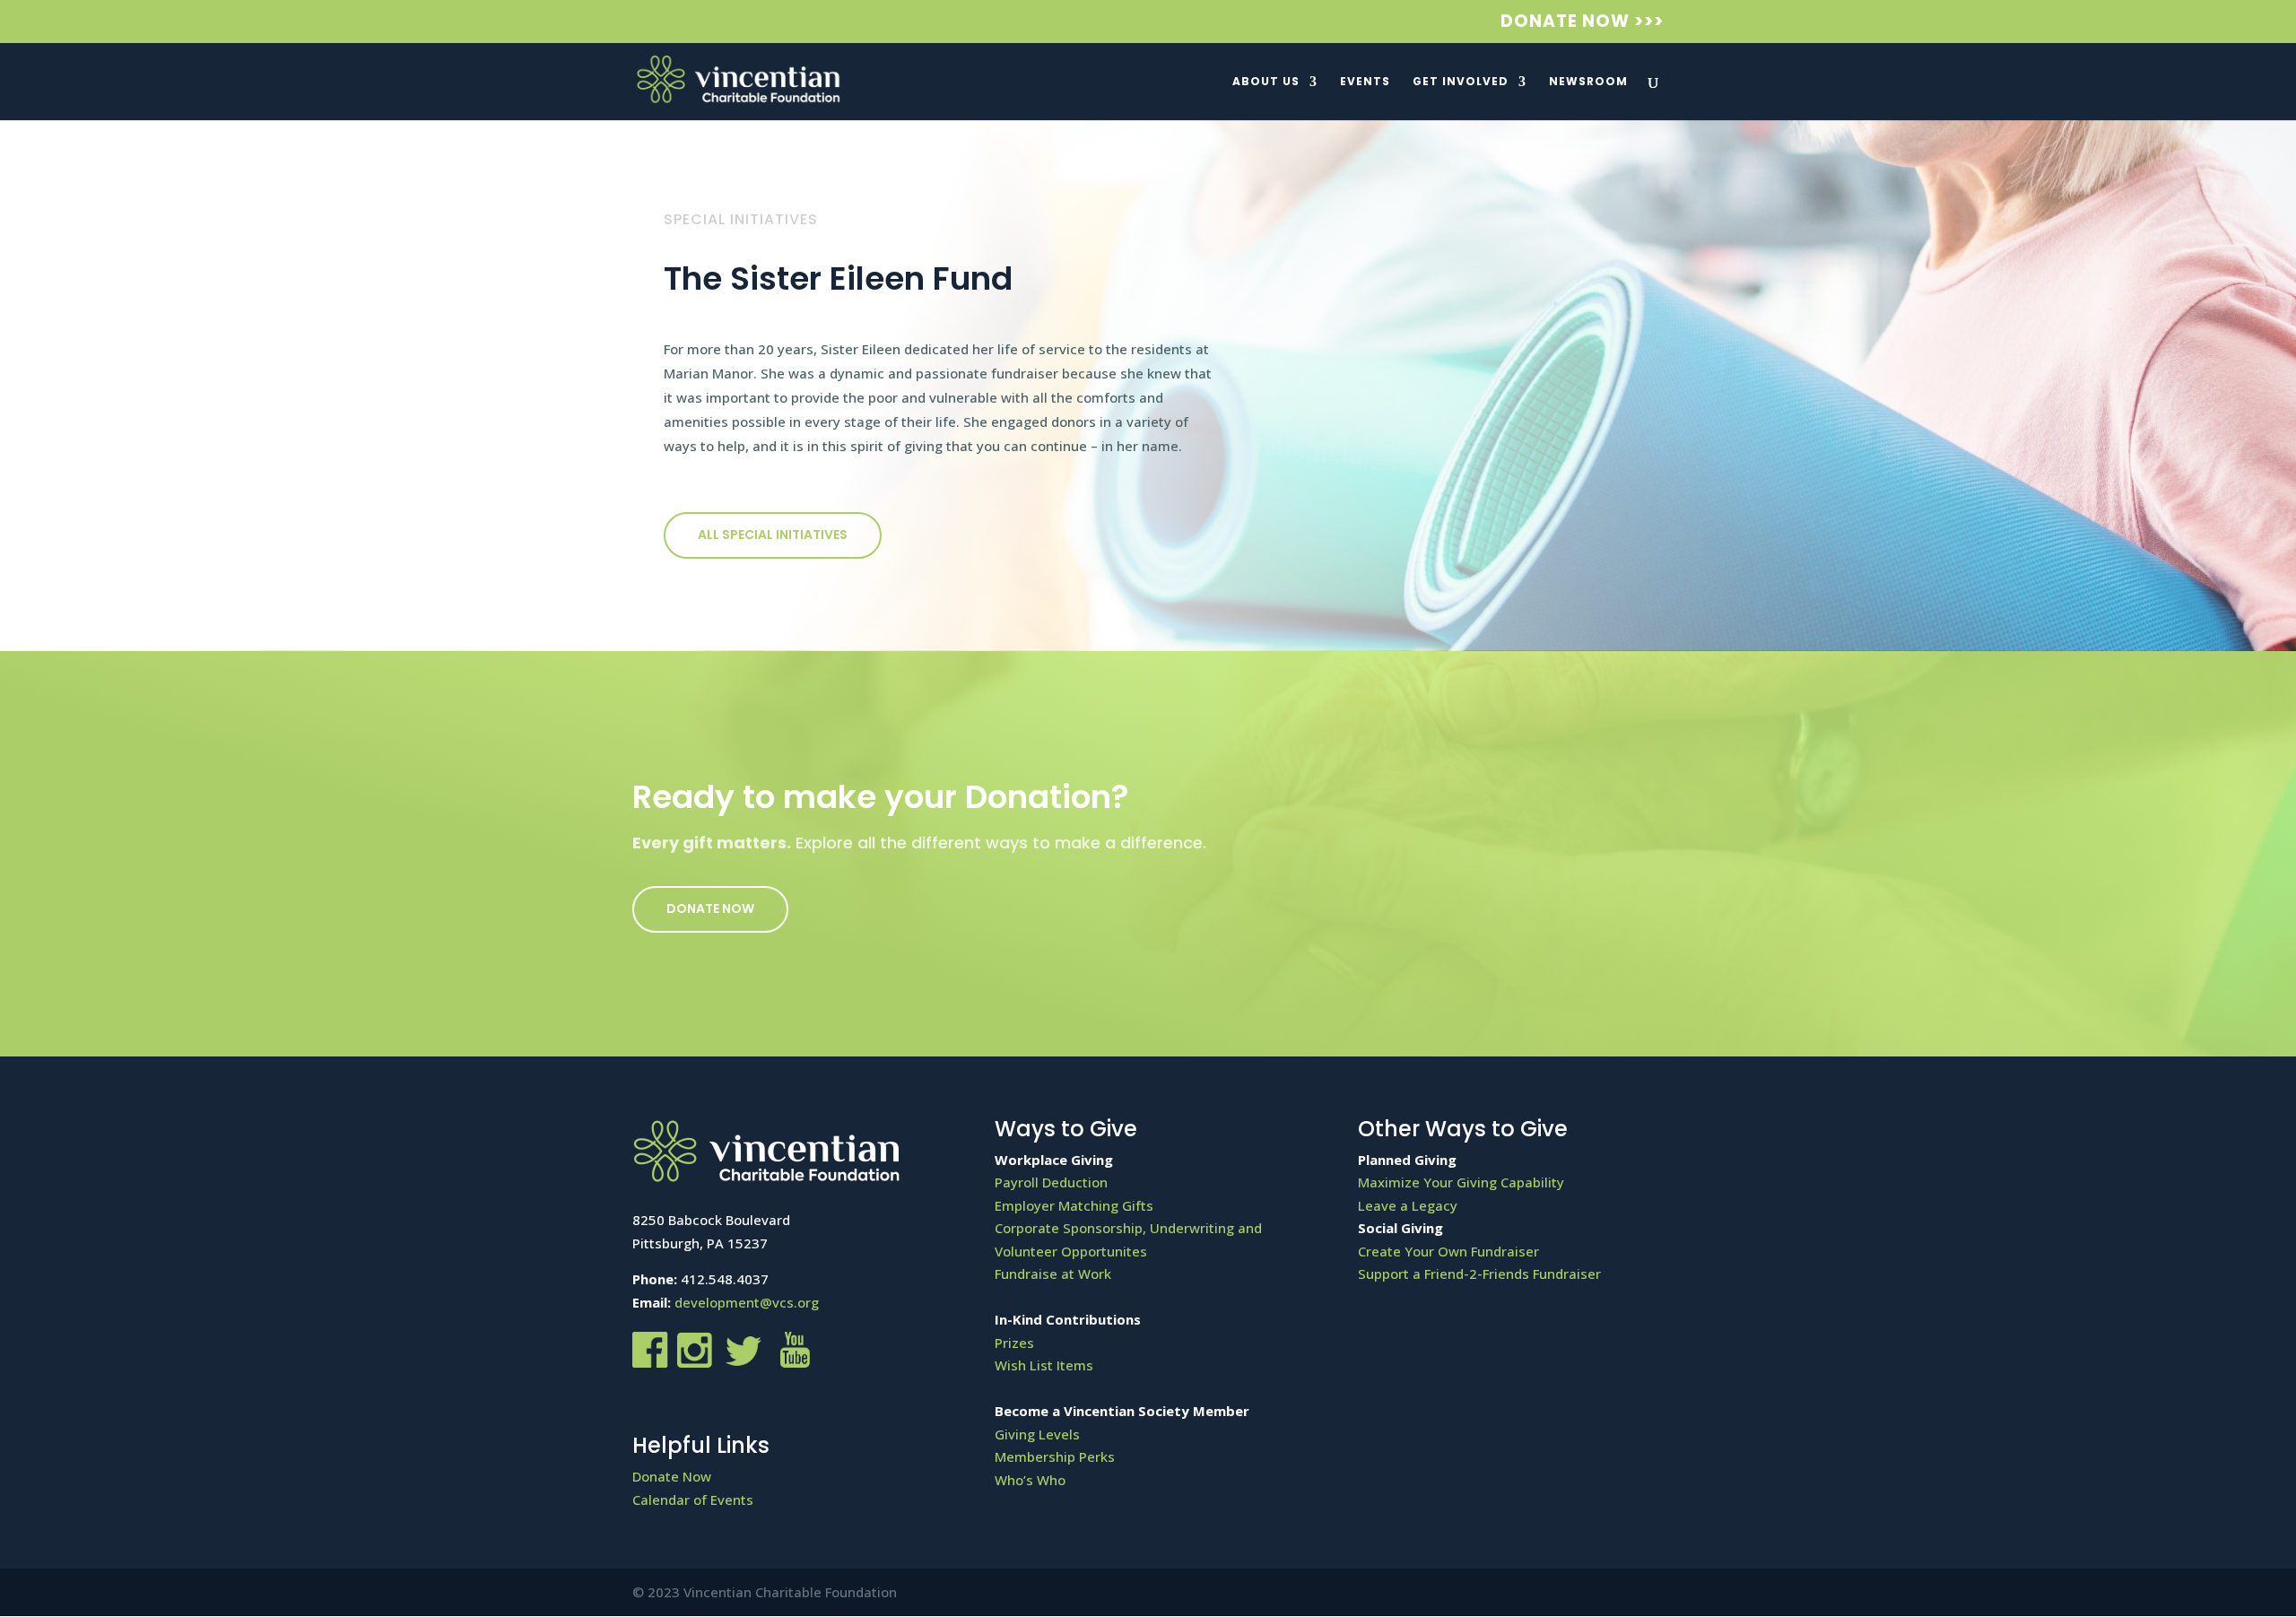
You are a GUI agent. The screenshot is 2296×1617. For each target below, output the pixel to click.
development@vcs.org (747, 1302)
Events (1365, 82)
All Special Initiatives (773, 535)
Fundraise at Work (1053, 1274)
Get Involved (1461, 82)
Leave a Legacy (1408, 1205)
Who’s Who (1030, 1480)
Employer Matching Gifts (1074, 1205)
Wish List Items (1044, 1365)
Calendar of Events (693, 1500)
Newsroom (1588, 82)
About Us (1266, 82)
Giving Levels (1037, 1434)
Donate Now (710, 908)
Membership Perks (1055, 1456)
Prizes (1014, 1343)
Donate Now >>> (1582, 23)
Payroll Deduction (1051, 1182)
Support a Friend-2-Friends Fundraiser (1479, 1274)
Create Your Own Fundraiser (1448, 1251)
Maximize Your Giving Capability (1461, 1182)
